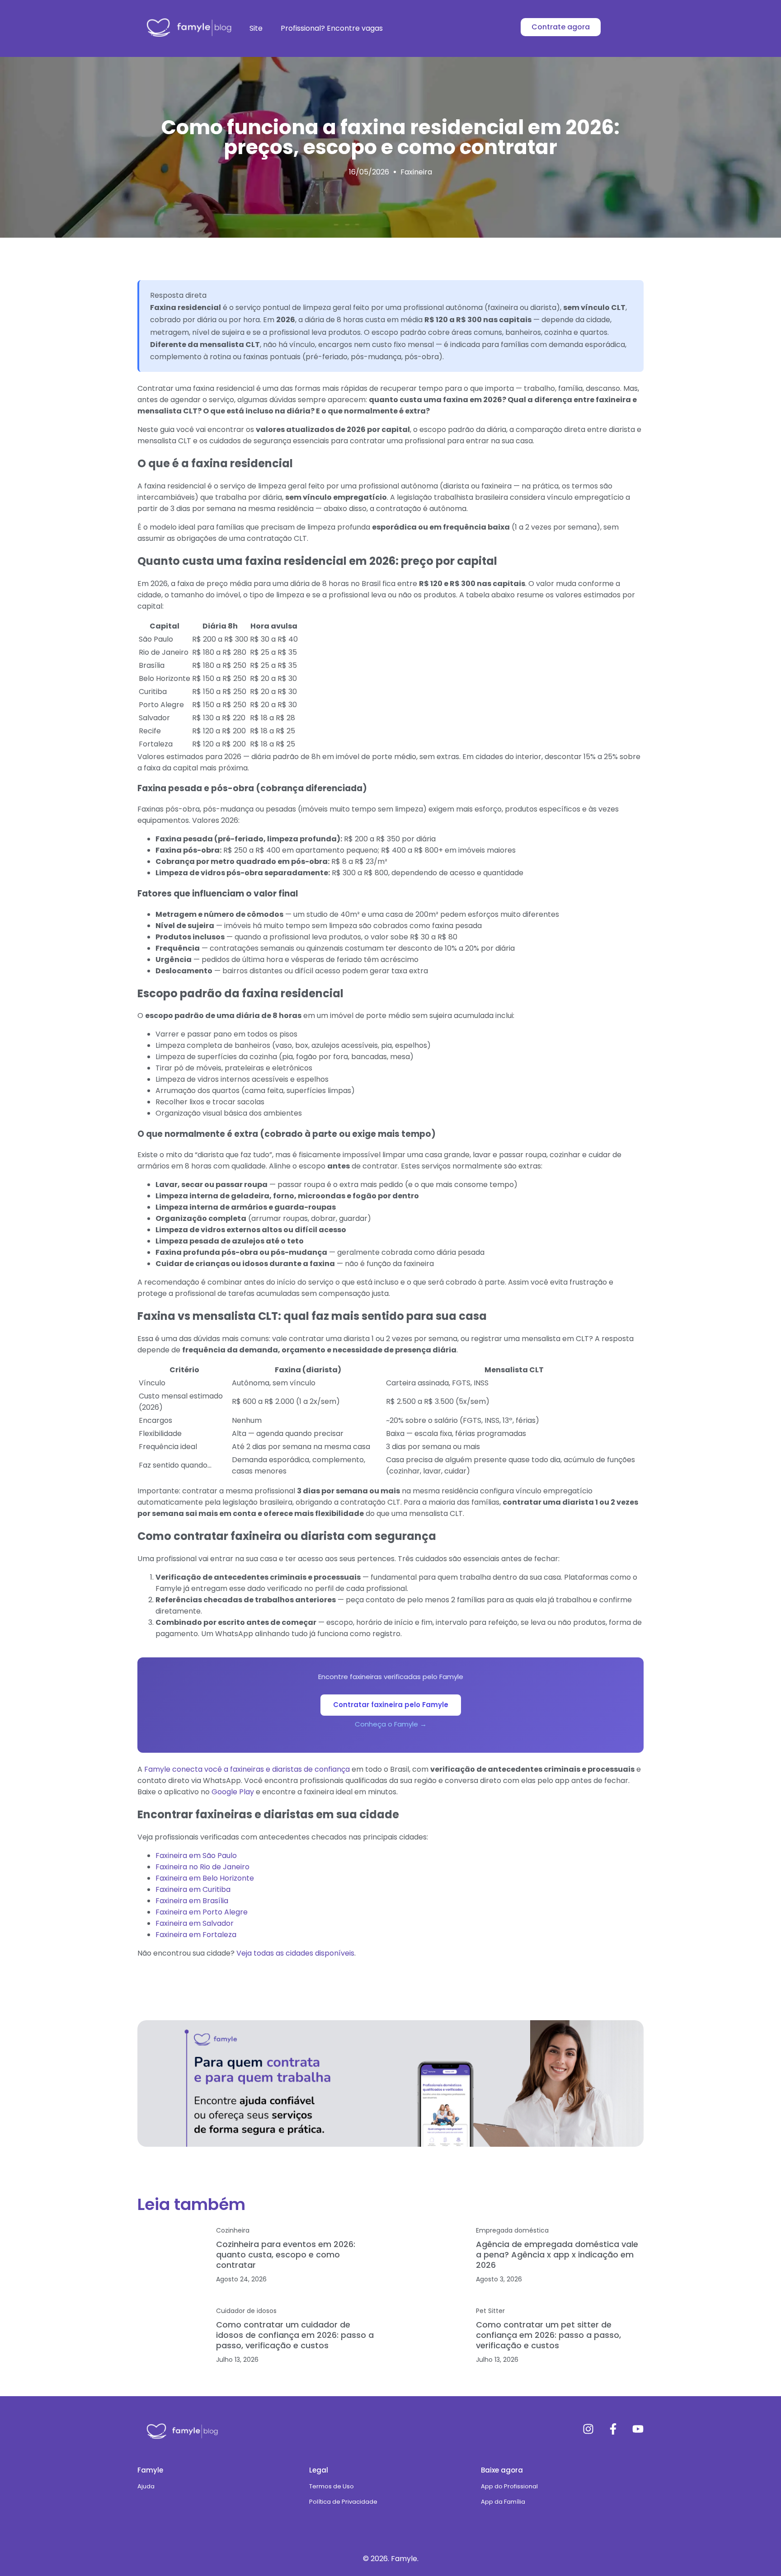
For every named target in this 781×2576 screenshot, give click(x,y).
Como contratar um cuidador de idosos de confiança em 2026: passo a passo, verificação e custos (295, 2335)
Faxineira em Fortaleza (196, 1935)
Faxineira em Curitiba (193, 1889)
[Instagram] (588, 2429)
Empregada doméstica (512, 2230)
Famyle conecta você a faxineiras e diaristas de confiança (247, 1769)
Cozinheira (233, 2230)
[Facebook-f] (613, 2429)
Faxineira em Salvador (195, 1923)
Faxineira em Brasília (192, 1901)
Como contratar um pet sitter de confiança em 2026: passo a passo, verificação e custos (548, 2335)
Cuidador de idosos (246, 2311)
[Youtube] (638, 2429)
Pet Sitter (490, 2311)
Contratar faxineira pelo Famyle (391, 1705)
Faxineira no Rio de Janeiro (202, 1867)
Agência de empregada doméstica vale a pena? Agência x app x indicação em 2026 (557, 2255)
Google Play (233, 1792)
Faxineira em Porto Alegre (202, 1912)
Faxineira (416, 172)
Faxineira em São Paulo (196, 1856)
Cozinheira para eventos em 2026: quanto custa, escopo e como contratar (286, 2255)
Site (256, 28)
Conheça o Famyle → (391, 1724)
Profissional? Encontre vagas (332, 28)
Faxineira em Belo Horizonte (205, 1878)
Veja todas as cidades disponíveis (295, 1953)
